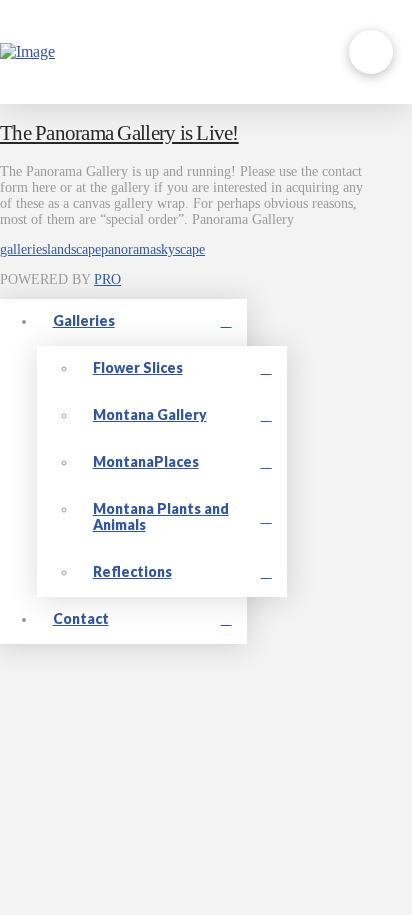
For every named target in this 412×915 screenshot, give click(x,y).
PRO (107, 279)
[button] (371, 52)
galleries (23, 249)
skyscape (180, 249)
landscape (74, 249)
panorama (128, 249)
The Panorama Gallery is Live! (119, 133)
